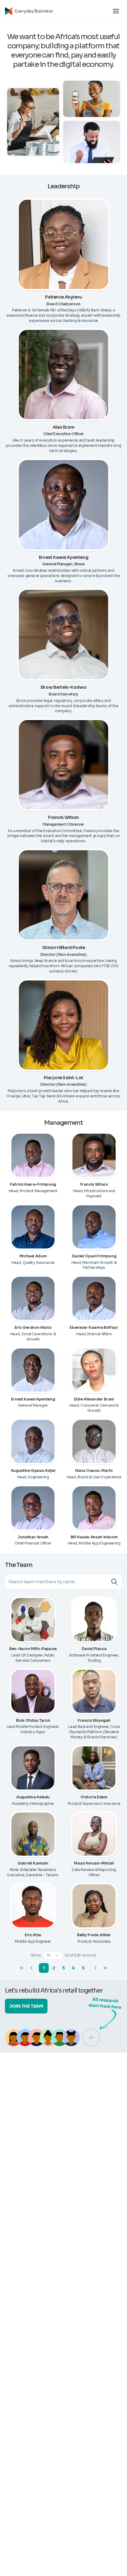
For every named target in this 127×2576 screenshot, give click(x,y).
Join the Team (26, 2006)
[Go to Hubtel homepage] (9, 11)
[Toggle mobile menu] (116, 11)
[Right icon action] (116, 1582)
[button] (53, 1955)
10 (48, 1955)
